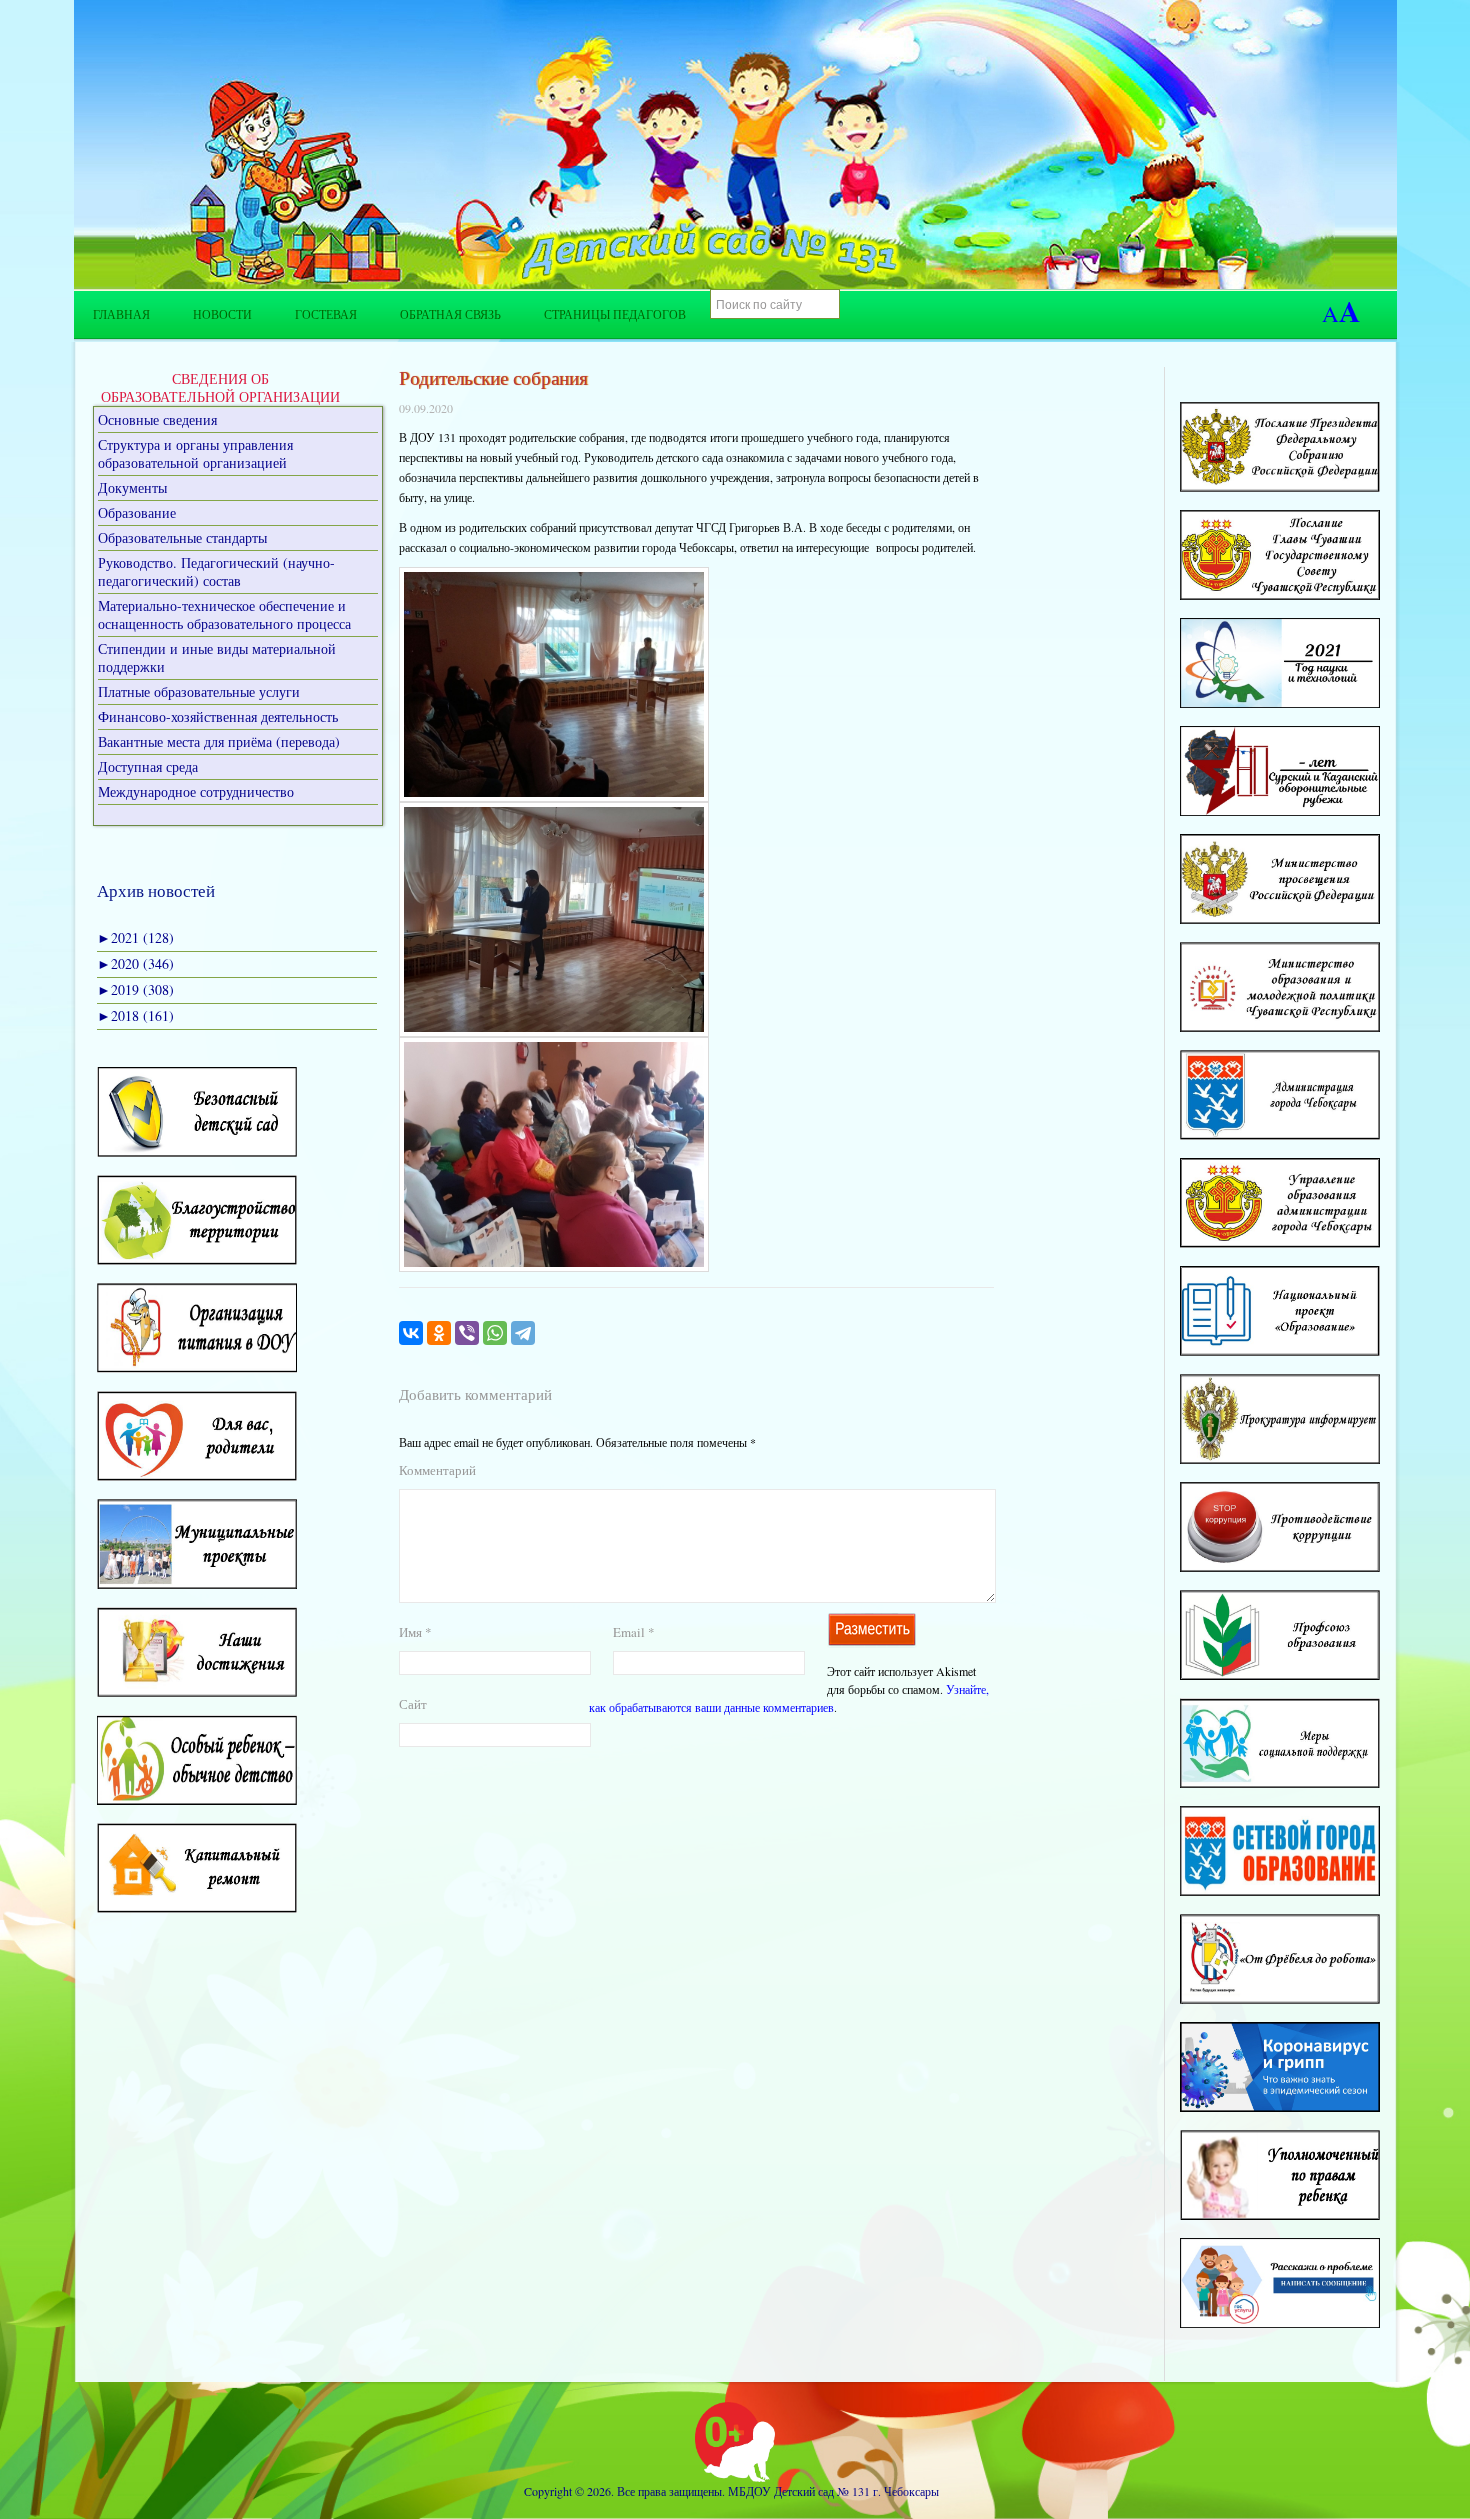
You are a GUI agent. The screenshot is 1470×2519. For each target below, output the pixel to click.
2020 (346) (135, 963)
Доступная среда (148, 766)
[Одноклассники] (439, 1333)
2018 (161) (135, 1015)
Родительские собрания (493, 377)
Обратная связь (450, 314)
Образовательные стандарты (182, 537)
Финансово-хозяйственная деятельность (218, 716)
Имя (415, 1632)
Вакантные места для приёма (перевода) (219, 741)
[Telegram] (523, 1333)
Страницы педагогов (615, 314)
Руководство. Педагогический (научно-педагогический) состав (216, 571)
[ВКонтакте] (411, 1333)
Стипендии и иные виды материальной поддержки (217, 657)
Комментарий (437, 1470)
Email (634, 1632)
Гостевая (326, 314)
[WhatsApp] (495, 1333)
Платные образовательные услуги (199, 691)
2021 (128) (135, 937)
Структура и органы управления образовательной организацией (195, 453)
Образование (137, 512)
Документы (132, 487)
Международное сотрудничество (196, 791)
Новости (222, 314)
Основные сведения (157, 419)
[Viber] (467, 1333)
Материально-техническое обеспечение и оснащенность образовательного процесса (224, 614)
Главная (121, 314)
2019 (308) (135, 989)
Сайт (413, 1704)
